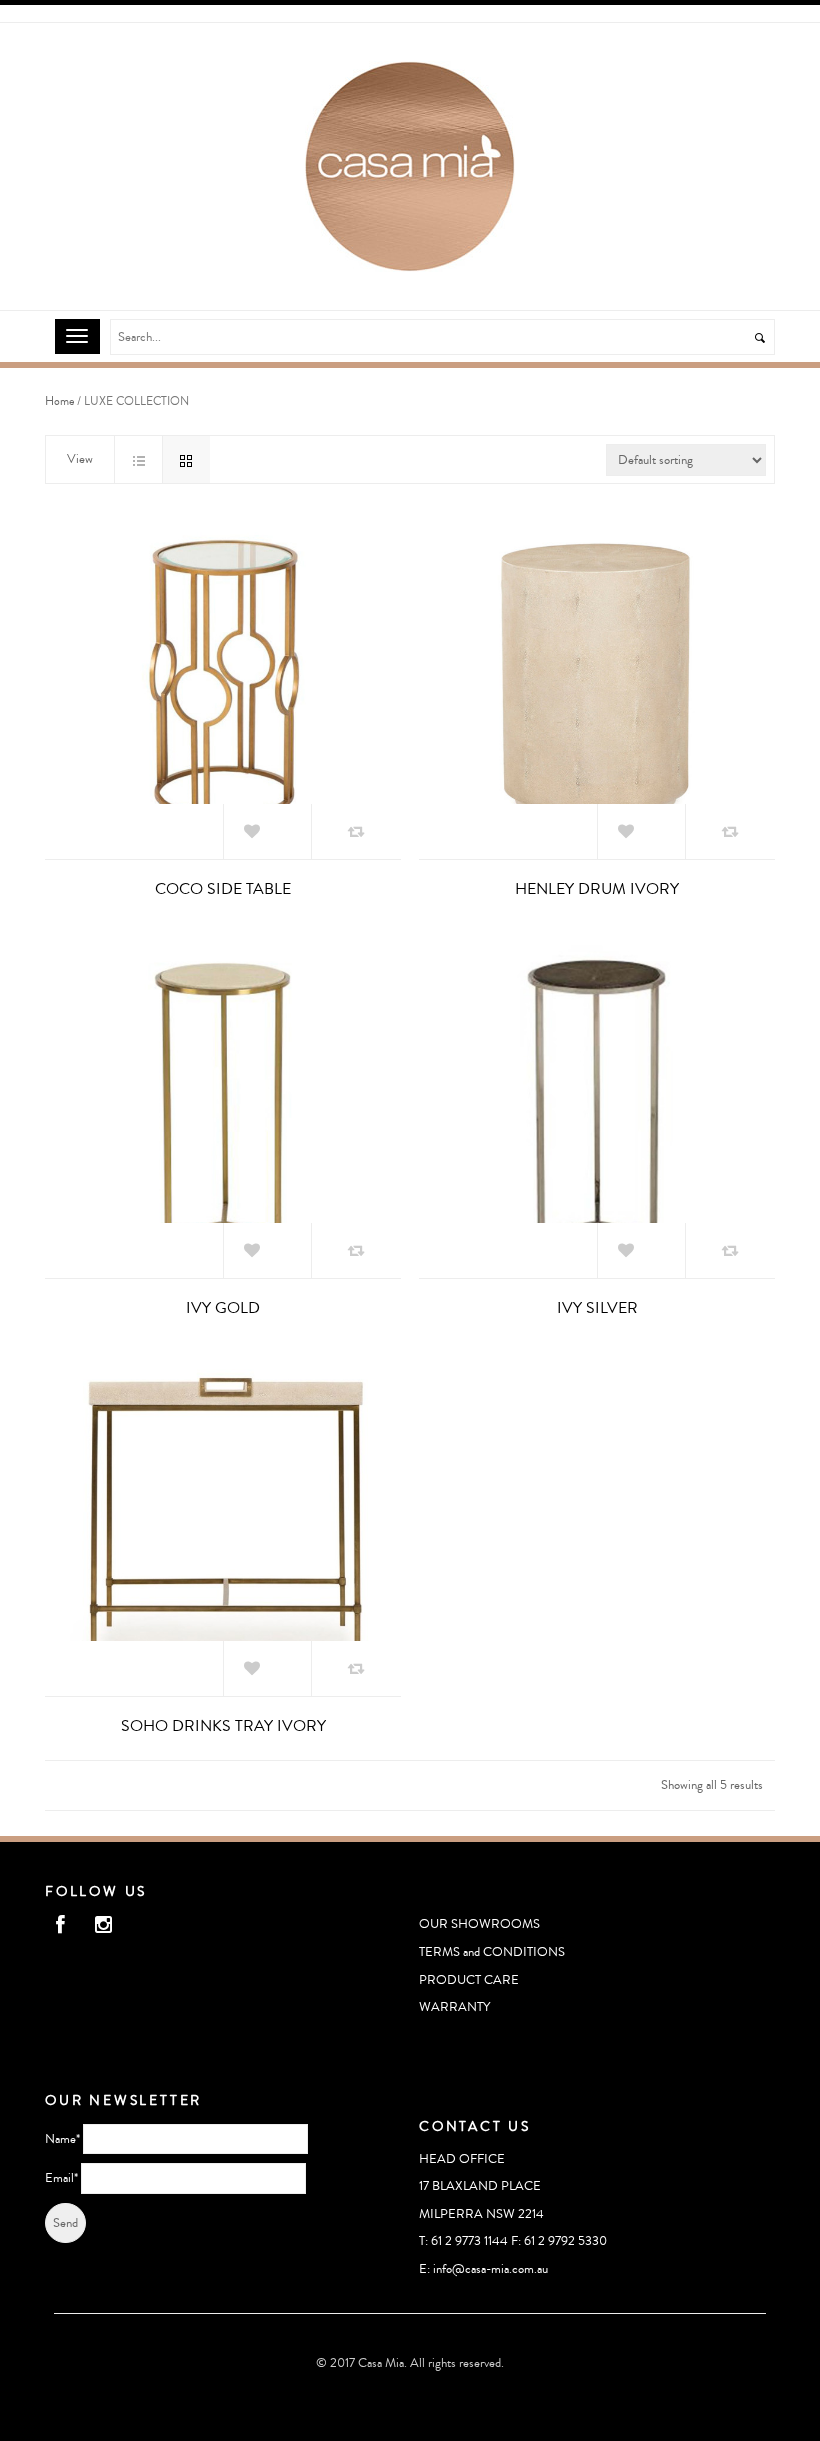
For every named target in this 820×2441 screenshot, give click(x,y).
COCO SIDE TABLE (223, 889)
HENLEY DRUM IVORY (597, 889)
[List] (138, 459)
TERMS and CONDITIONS (492, 1952)
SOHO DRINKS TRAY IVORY (223, 1726)
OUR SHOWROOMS (479, 1924)
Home (59, 401)
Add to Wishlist (272, 840)
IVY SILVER (597, 1308)
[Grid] (186, 459)
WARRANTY (454, 2007)
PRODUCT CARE (469, 1980)
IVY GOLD (223, 1308)
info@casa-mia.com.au (490, 2269)
